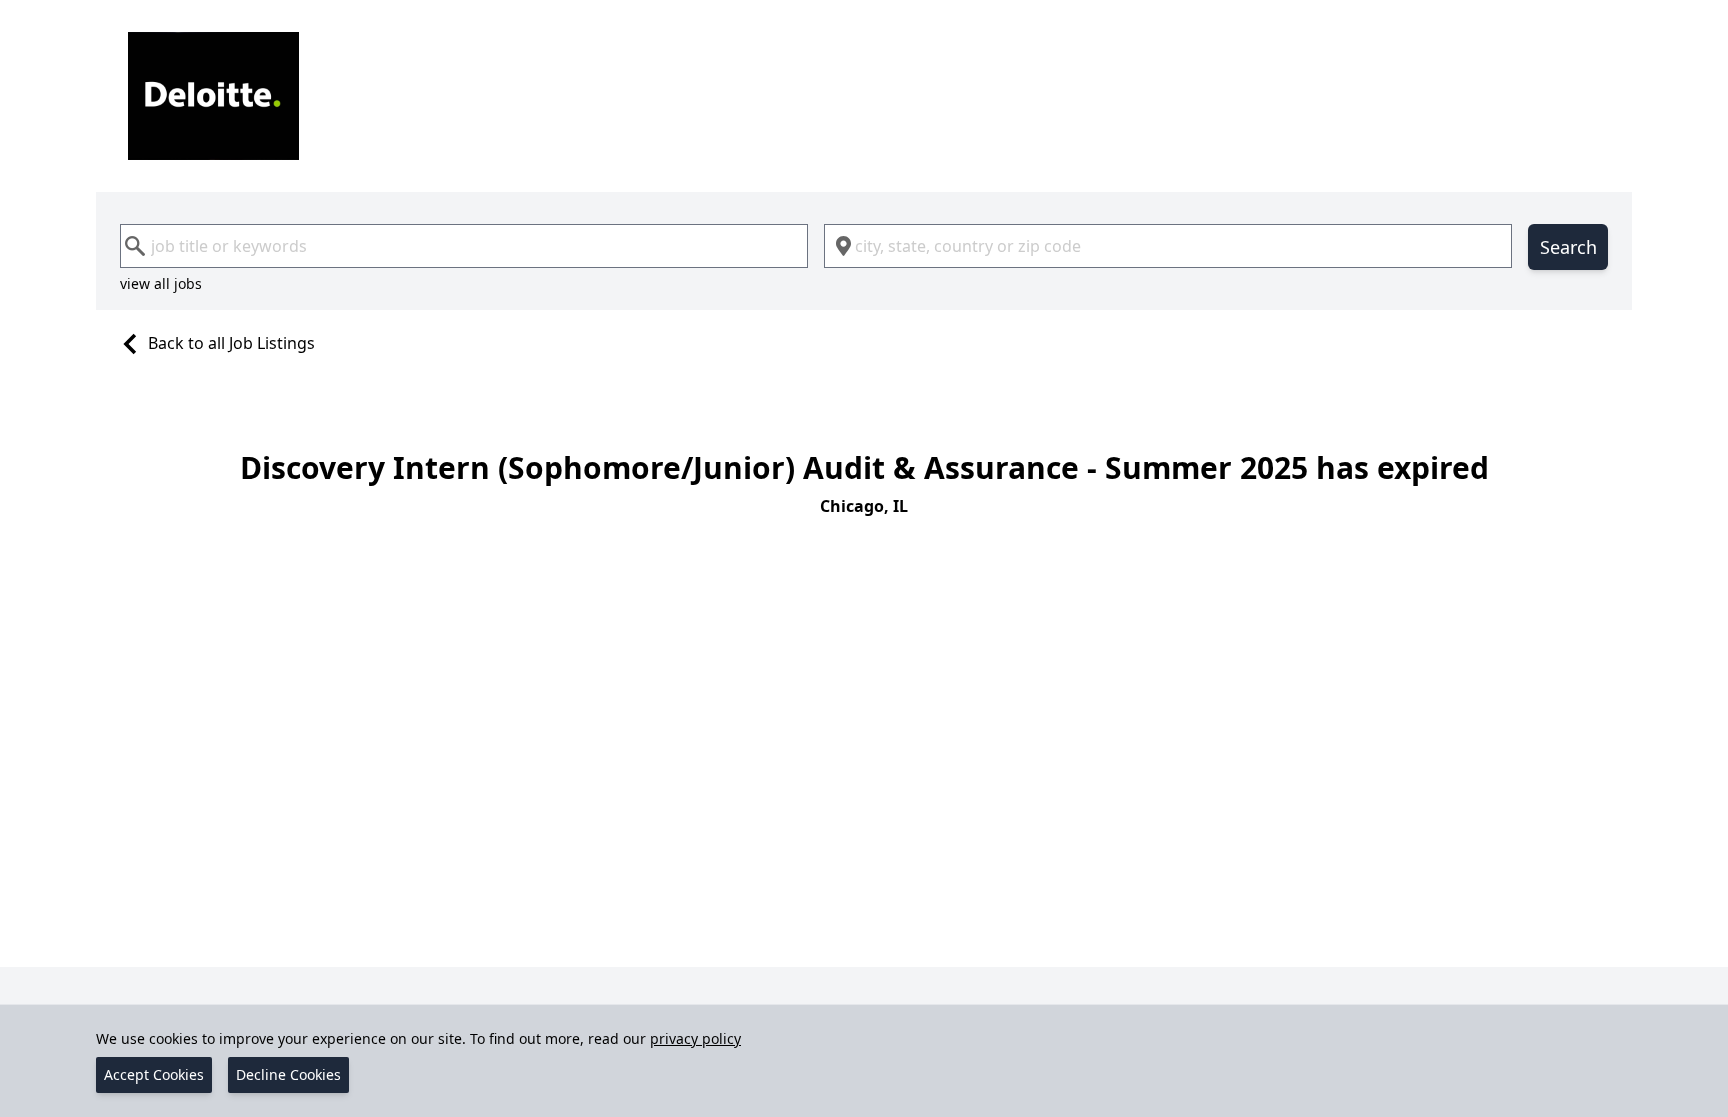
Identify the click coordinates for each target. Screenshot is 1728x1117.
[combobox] (464, 246)
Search (1568, 247)
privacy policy (695, 1038)
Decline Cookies (288, 1074)
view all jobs (161, 283)
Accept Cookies (154, 1074)
